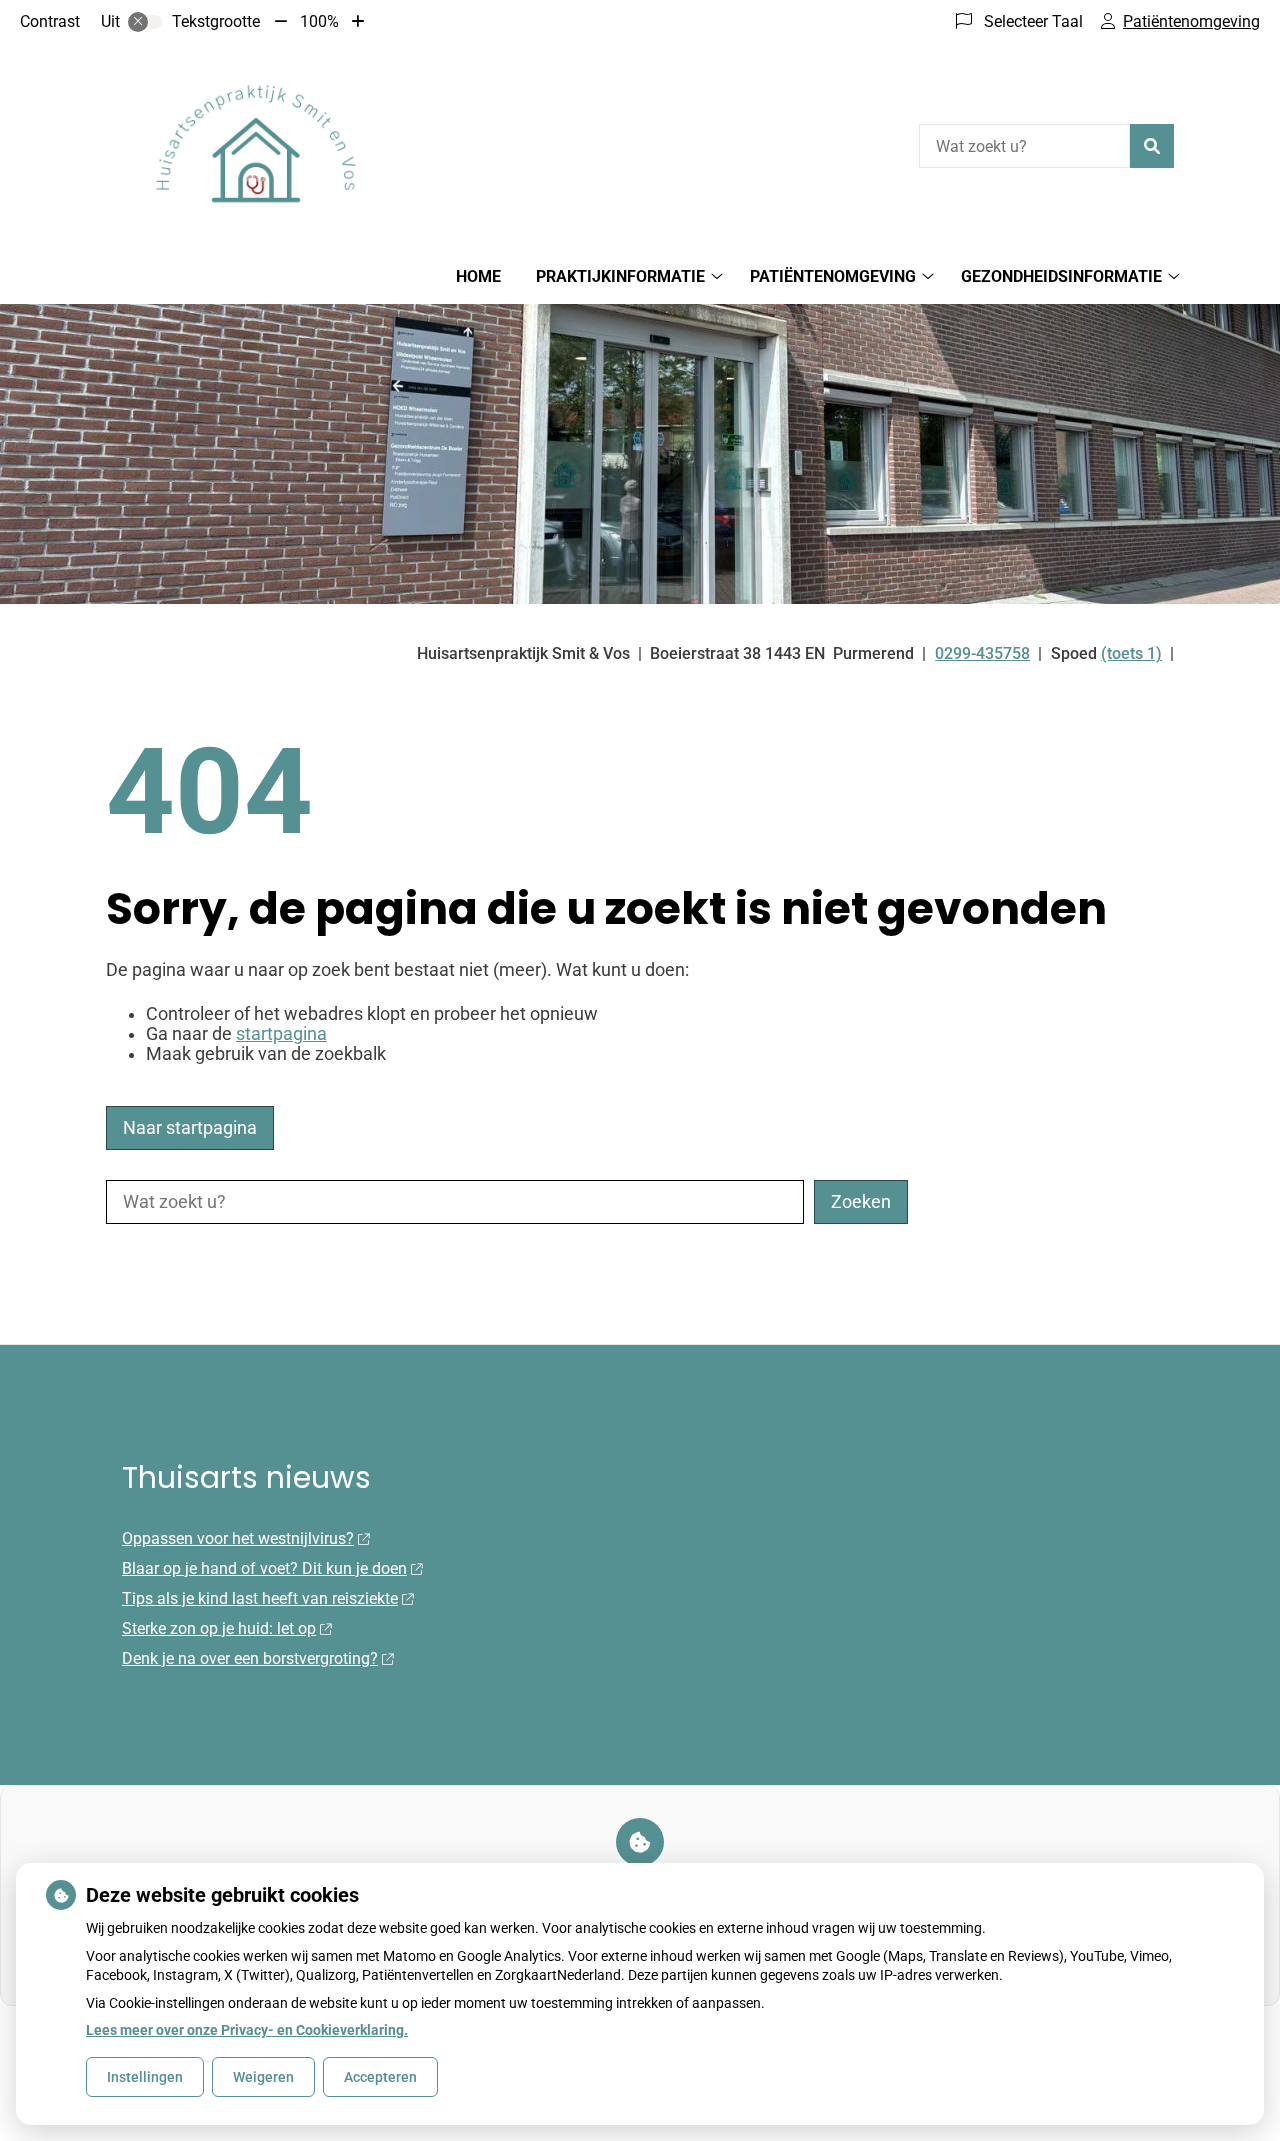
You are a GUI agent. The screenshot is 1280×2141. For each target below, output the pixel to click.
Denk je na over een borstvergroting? (250, 1658)
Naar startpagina (190, 1128)
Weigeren (263, 2077)
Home (478, 276)
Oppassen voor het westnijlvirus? (238, 1538)
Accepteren (380, 2077)
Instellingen (145, 2077)
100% (319, 21)
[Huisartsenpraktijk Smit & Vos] (256, 143)
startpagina (281, 1034)
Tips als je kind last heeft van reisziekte (260, 1598)
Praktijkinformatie (620, 276)
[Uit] (145, 22)
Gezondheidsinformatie (1061, 276)
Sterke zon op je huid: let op (219, 1628)
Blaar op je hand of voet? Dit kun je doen (264, 1568)
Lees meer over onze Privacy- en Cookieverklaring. (247, 2030)
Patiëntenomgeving (833, 276)
